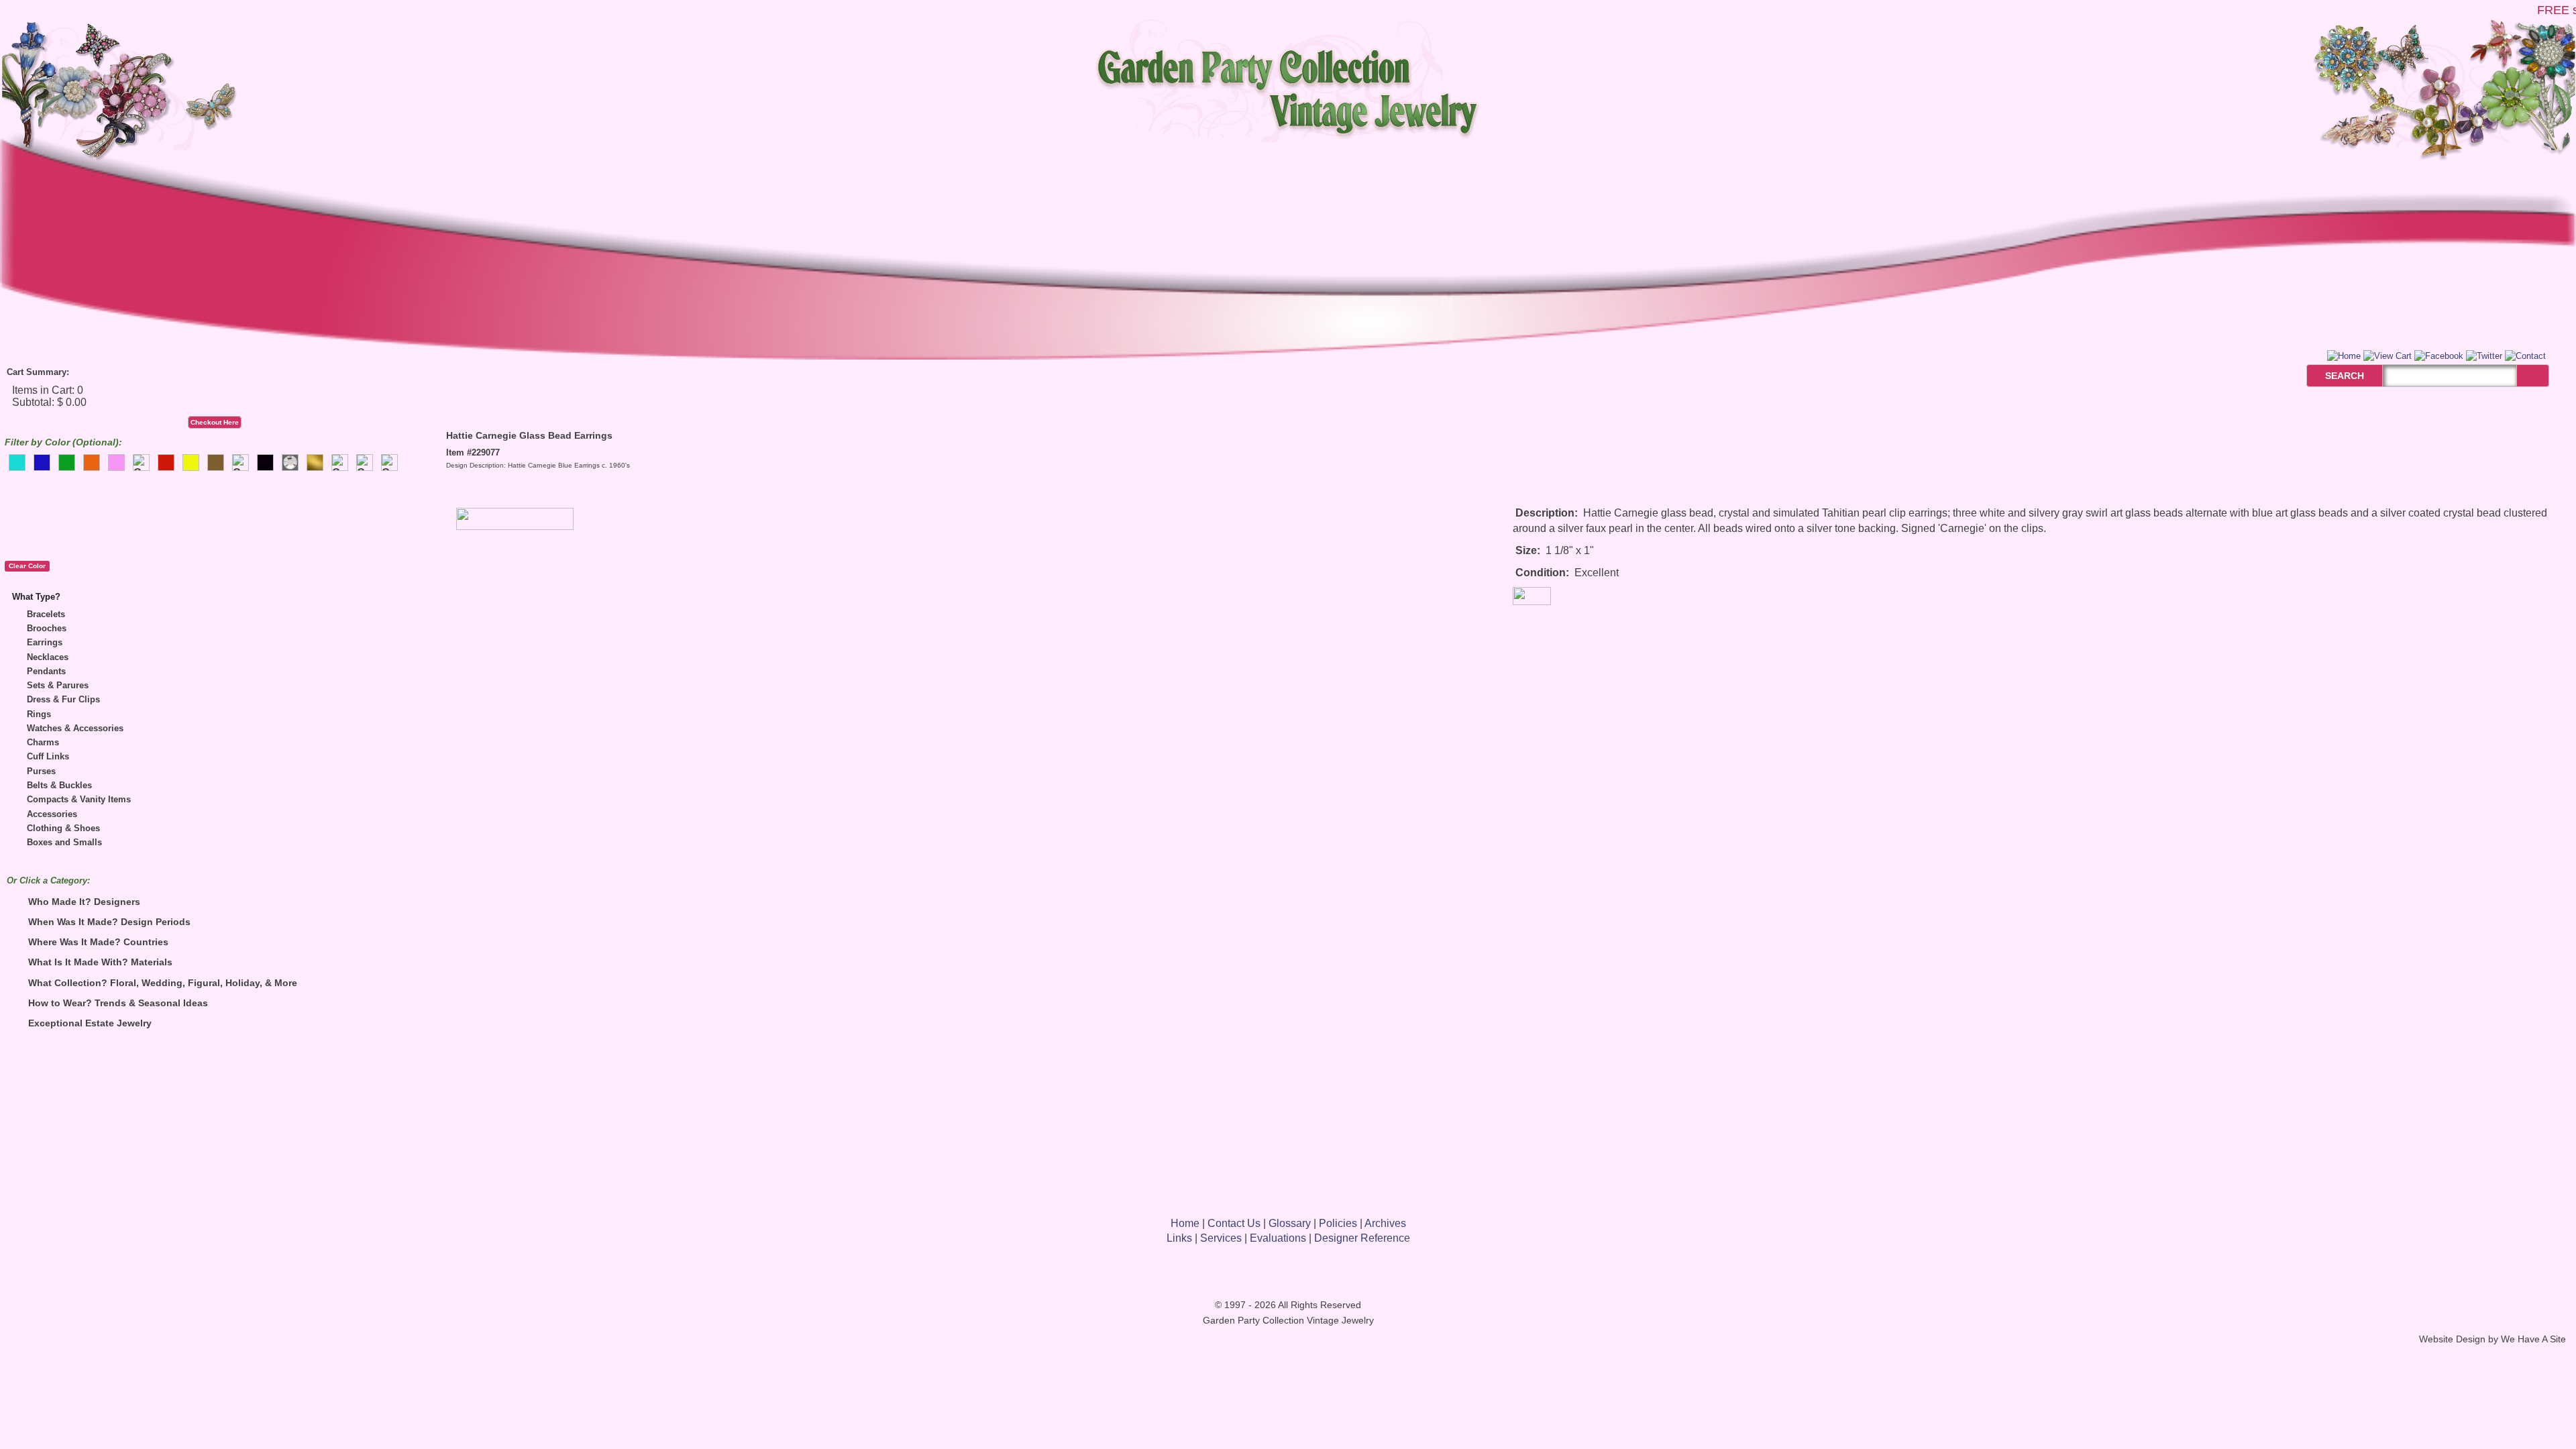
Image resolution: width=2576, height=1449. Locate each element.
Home (1185, 1223)
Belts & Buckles (59, 785)
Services (1221, 1238)
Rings (39, 714)
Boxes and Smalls (64, 842)
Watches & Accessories (75, 728)
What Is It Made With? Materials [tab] (100, 962)
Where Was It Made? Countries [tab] (98, 942)
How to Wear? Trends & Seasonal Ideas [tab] (118, 1003)
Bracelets (46, 614)
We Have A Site (2533, 1339)
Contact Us (1234, 1223)
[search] (2533, 376)
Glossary (1290, 1223)
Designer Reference (1362, 1238)
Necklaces (48, 657)
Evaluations (1278, 1238)
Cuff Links (48, 756)
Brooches (47, 628)
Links (1179, 1238)
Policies (1338, 1223)
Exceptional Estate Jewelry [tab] (90, 1023)
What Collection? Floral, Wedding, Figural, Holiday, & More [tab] (163, 983)
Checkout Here (215, 422)
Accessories (52, 814)
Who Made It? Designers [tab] (84, 902)
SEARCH (2330, 376)
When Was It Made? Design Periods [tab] (109, 922)
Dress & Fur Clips (63, 699)
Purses (41, 771)
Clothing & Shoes (63, 828)
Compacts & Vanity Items (79, 799)
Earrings (45, 642)
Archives (1385, 1223)
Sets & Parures (58, 685)
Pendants (46, 671)
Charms (43, 742)
